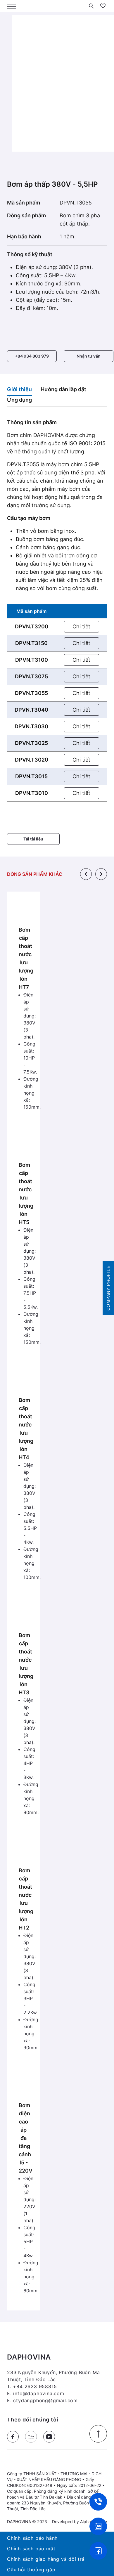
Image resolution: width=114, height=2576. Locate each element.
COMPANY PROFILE (108, 1288)
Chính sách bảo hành (32, 2538)
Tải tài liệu (33, 839)
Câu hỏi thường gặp (31, 2570)
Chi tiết (81, 626)
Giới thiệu (19, 389)
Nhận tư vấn (89, 356)
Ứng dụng (19, 400)
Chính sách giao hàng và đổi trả (46, 2559)
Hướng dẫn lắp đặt (63, 389)
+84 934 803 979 (32, 356)
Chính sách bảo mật (31, 2549)
